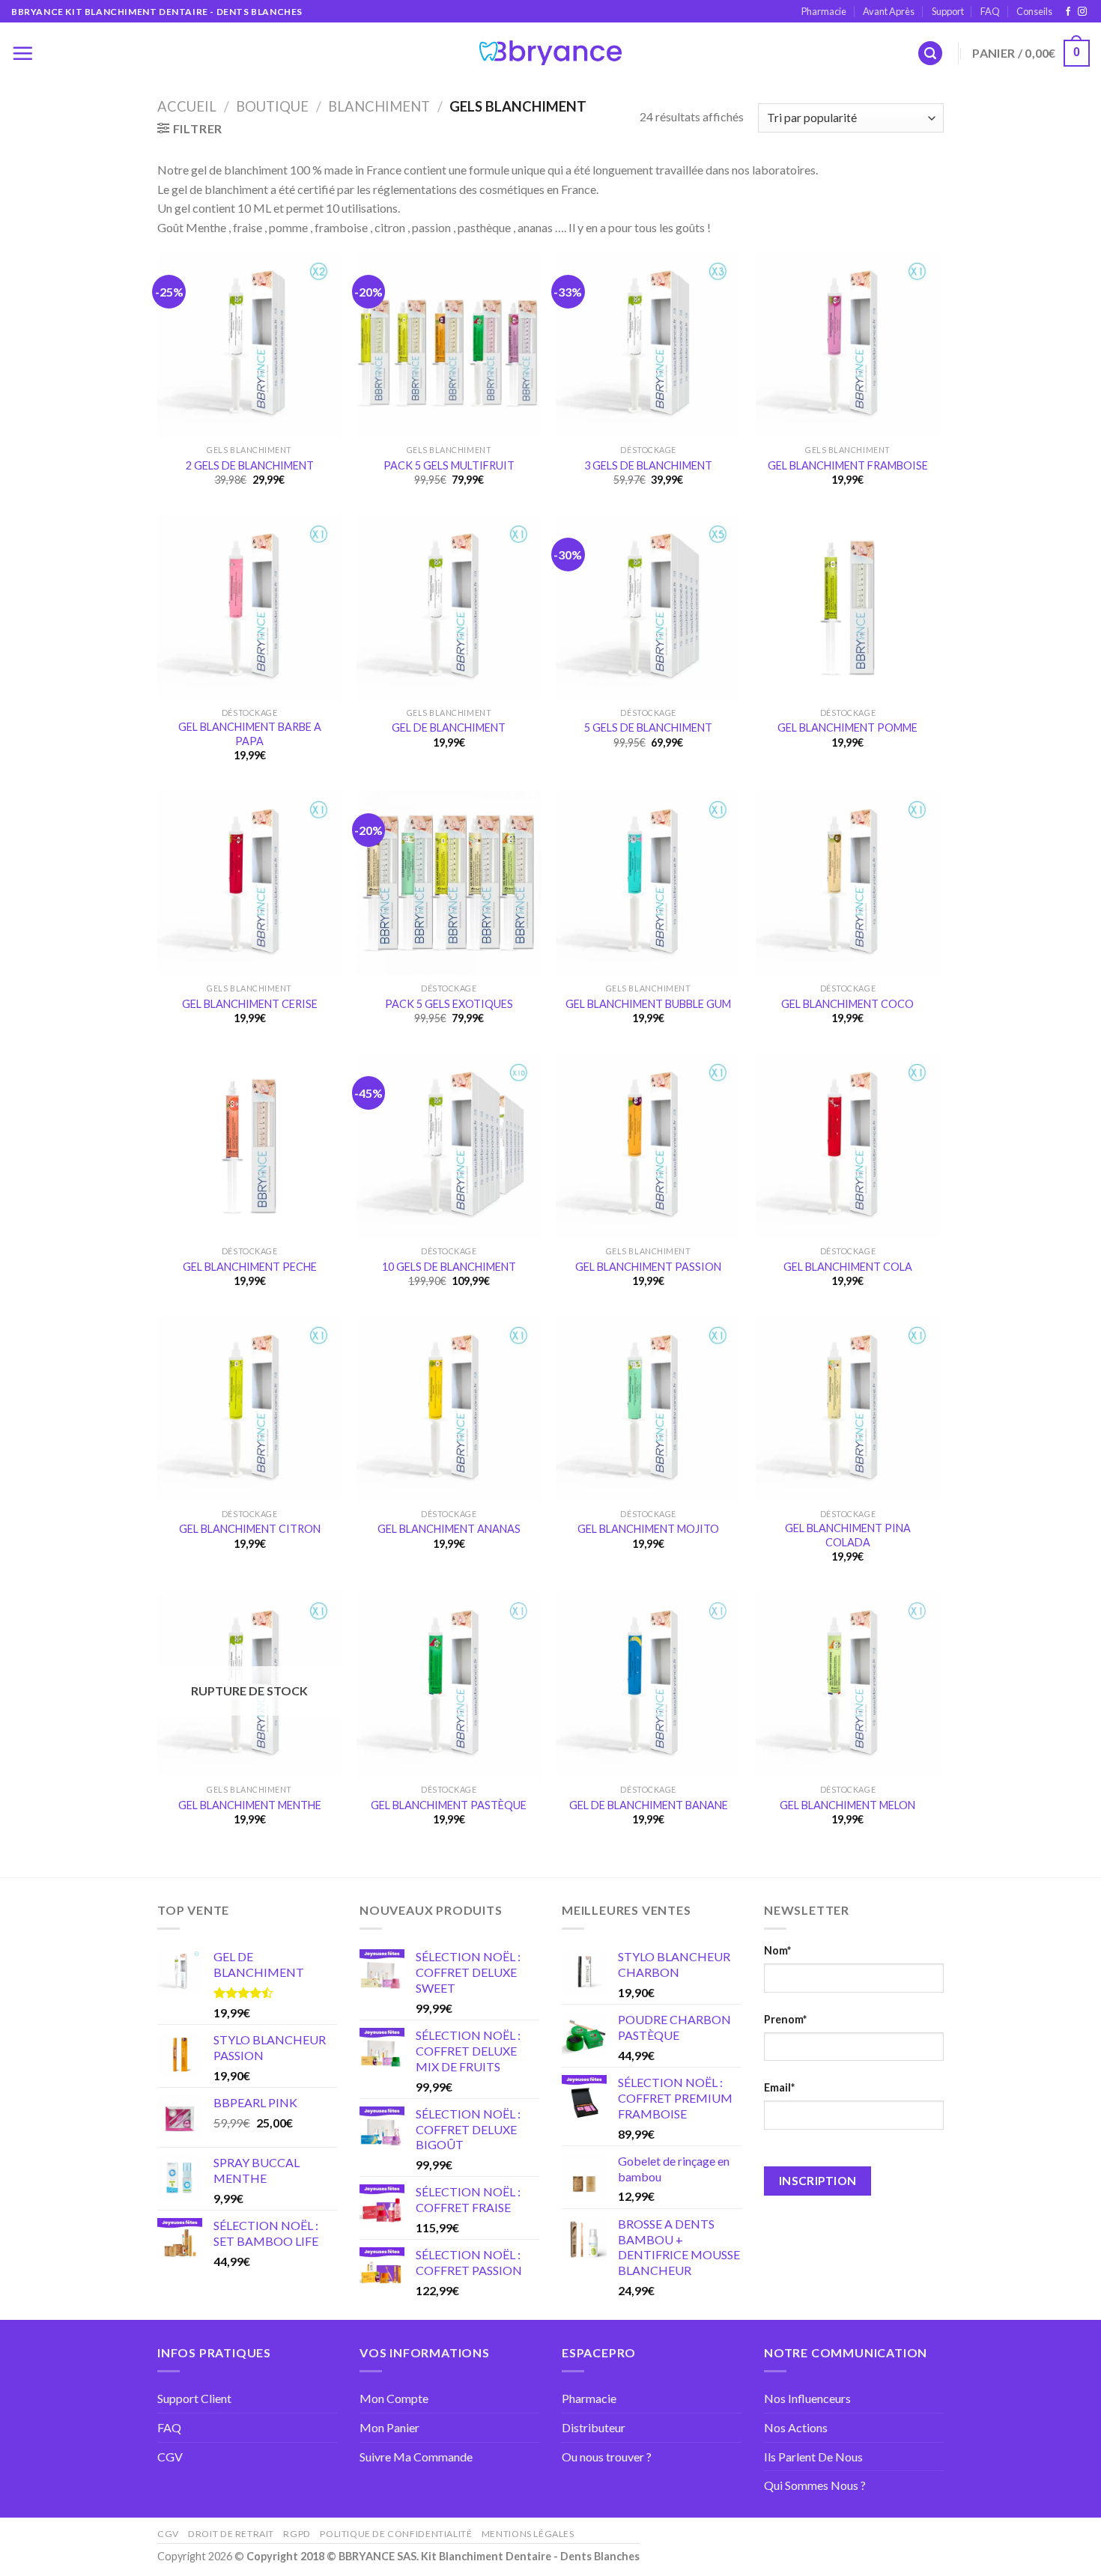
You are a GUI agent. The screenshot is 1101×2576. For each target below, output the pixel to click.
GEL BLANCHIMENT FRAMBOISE (848, 465)
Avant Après (889, 11)
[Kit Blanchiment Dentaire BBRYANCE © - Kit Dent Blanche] (550, 53)
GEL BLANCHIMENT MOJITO (648, 1529)
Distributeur (594, 2427)
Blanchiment (379, 106)
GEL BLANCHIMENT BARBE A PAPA (250, 734)
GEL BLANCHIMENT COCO (847, 1004)
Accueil (187, 106)
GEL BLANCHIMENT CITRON (250, 1529)
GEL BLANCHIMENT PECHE (250, 1267)
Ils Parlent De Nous (813, 2457)
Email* (779, 2087)
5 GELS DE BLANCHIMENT (648, 727)
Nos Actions (796, 2427)
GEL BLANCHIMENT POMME (847, 727)
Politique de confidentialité (396, 2534)
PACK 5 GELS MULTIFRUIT (449, 465)
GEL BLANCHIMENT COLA (848, 1267)
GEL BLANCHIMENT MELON (847, 1805)
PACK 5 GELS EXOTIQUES (449, 1004)
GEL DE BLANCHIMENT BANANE (649, 1805)
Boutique (272, 106)
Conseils (1034, 11)
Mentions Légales (528, 2534)
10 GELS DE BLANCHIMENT (449, 1267)
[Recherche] (930, 54)
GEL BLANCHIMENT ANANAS (449, 1529)
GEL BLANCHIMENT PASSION (648, 1267)
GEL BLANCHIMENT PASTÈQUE (449, 1805)
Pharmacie (824, 11)
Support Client (194, 2398)
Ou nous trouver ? (607, 2457)
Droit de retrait (231, 2534)
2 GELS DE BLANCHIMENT (250, 465)
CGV (170, 2457)
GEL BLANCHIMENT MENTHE (250, 1805)
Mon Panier (389, 2427)
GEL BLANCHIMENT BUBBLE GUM (648, 1004)
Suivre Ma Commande (416, 2457)
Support (948, 11)
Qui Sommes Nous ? (815, 2485)
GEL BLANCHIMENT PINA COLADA (848, 1535)
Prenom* (785, 2019)
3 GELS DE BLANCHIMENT (648, 465)
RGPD (297, 2534)
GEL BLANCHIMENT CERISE (250, 1004)
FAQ (990, 11)
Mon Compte (394, 2398)
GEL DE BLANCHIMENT (449, 727)
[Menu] (22, 53)
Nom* (777, 1950)
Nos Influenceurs (807, 2398)
